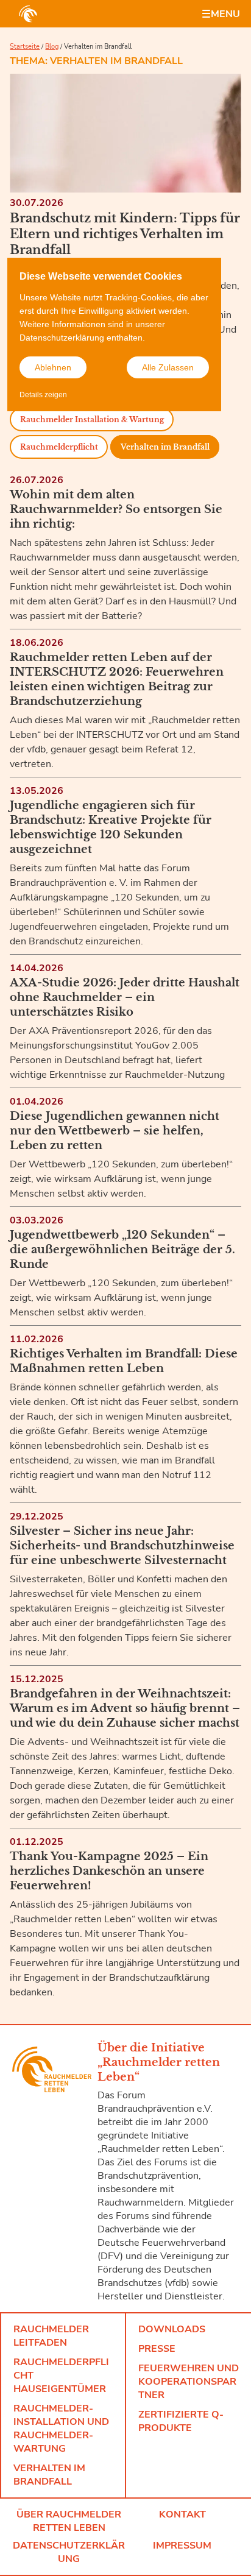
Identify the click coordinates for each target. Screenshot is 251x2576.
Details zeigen (43, 395)
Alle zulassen (168, 367)
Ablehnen (53, 367)
